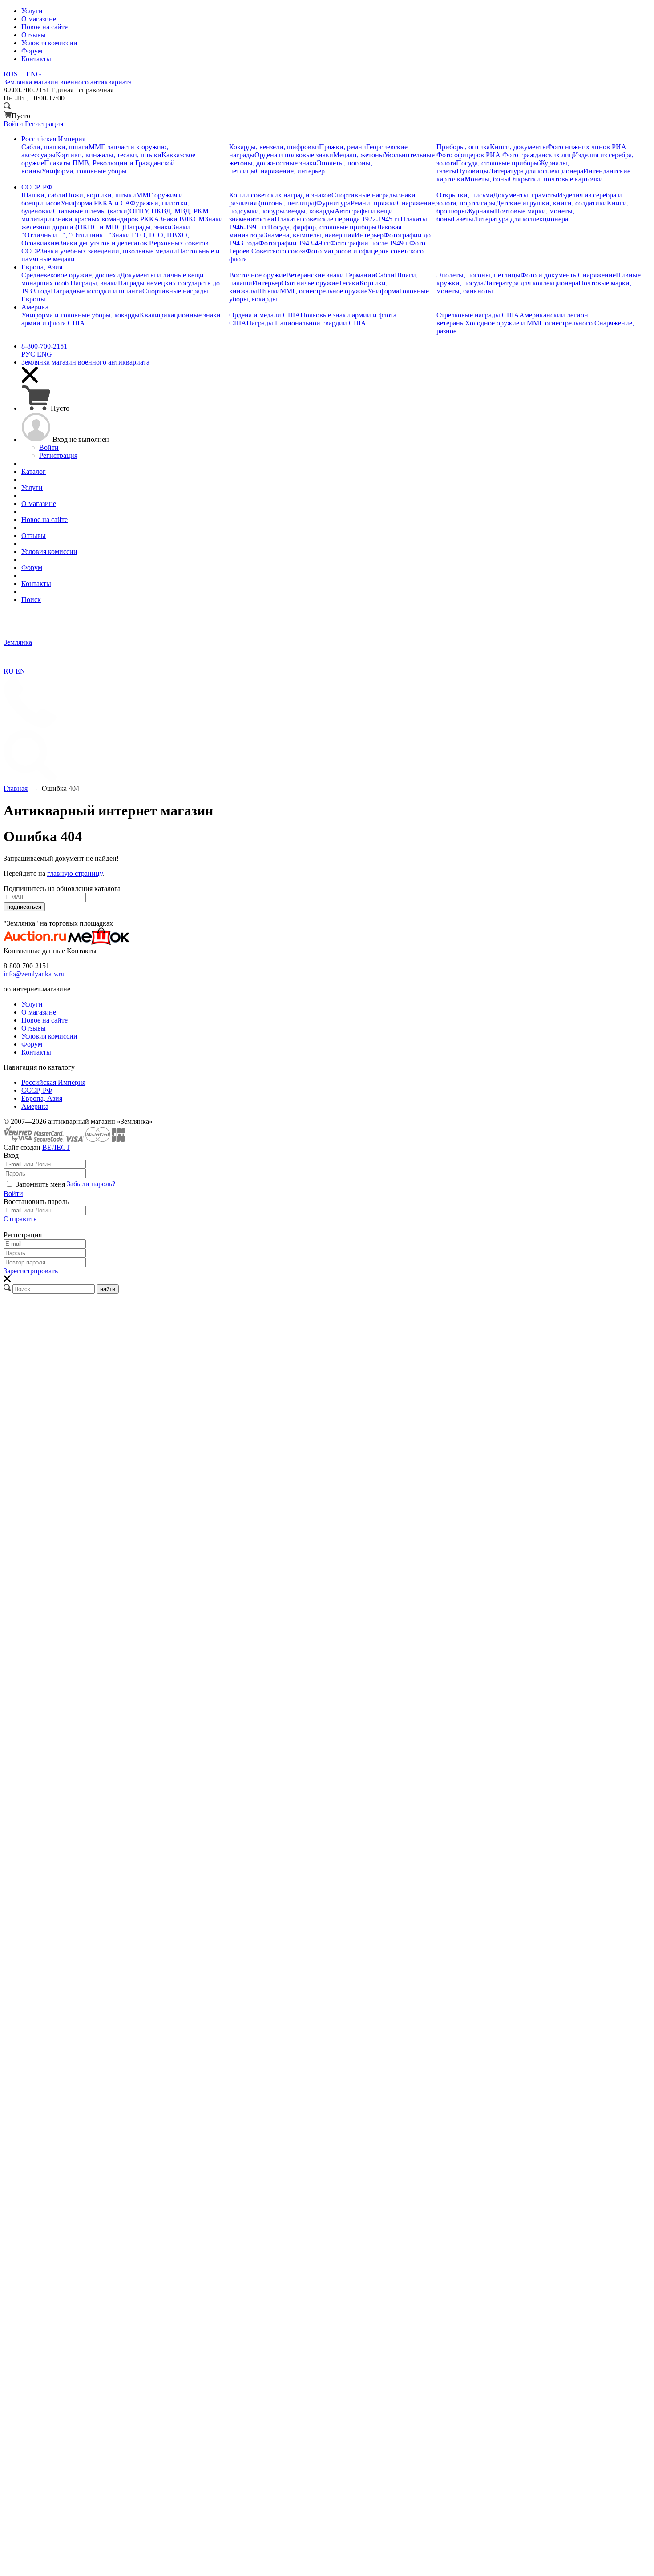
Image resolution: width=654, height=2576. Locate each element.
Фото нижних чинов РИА (587, 147)
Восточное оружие (258, 275)
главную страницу (75, 873)
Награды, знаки (148, 227)
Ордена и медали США (265, 315)
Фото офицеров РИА (469, 155)
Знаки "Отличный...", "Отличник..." (106, 231)
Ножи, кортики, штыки (101, 195)
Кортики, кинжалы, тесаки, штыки (109, 155)
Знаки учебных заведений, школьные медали (109, 251)
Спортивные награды (364, 195)
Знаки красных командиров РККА (107, 219)
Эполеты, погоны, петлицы (478, 275)
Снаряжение (597, 275)
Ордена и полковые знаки (294, 155)
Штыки (268, 291)
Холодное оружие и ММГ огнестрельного (530, 323)
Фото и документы (549, 275)
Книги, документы (519, 147)
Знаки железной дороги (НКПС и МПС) (122, 223)
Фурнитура (333, 203)
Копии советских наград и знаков (280, 195)
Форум (32, 1044)
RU (9, 671)
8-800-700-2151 (44, 346)
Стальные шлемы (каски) (91, 211)
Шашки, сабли (43, 195)
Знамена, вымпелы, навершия (309, 235)
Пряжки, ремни (343, 147)
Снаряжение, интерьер (290, 171)
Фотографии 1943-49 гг (294, 243)
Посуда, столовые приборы (497, 163)
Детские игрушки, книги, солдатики (551, 203)
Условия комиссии (49, 1036)
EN (20, 671)
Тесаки (349, 283)
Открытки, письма (465, 195)
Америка (35, 1106)
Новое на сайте (44, 1020)
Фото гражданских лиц (538, 155)
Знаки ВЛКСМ (182, 219)
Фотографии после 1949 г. (370, 243)
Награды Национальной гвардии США (306, 323)
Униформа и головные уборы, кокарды (81, 315)
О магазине (39, 1012)
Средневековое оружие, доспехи (71, 275)
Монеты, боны (487, 179)
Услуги (32, 1004)
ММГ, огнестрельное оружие (324, 291)
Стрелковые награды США (478, 315)
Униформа (383, 291)
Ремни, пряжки (374, 203)
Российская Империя (53, 1082)
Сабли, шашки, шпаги (55, 147)
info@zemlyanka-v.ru (34, 974)
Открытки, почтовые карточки (556, 179)
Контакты (36, 1052)
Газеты (463, 219)
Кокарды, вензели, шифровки (274, 147)
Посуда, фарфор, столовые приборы (322, 227)
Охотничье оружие (310, 283)
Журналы (480, 211)
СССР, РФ (37, 1090)
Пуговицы (472, 171)
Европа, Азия (42, 1098)
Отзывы (34, 1028)
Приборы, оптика (463, 147)
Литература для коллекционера (536, 171)
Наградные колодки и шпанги (97, 291)
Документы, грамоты (525, 195)
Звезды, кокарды (309, 211)
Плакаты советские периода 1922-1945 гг (337, 219)
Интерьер (369, 235)
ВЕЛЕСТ (56, 1147)
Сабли (385, 275)
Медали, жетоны (359, 155)
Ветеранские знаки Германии (331, 275)
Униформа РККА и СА (95, 203)
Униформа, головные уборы (84, 171)
